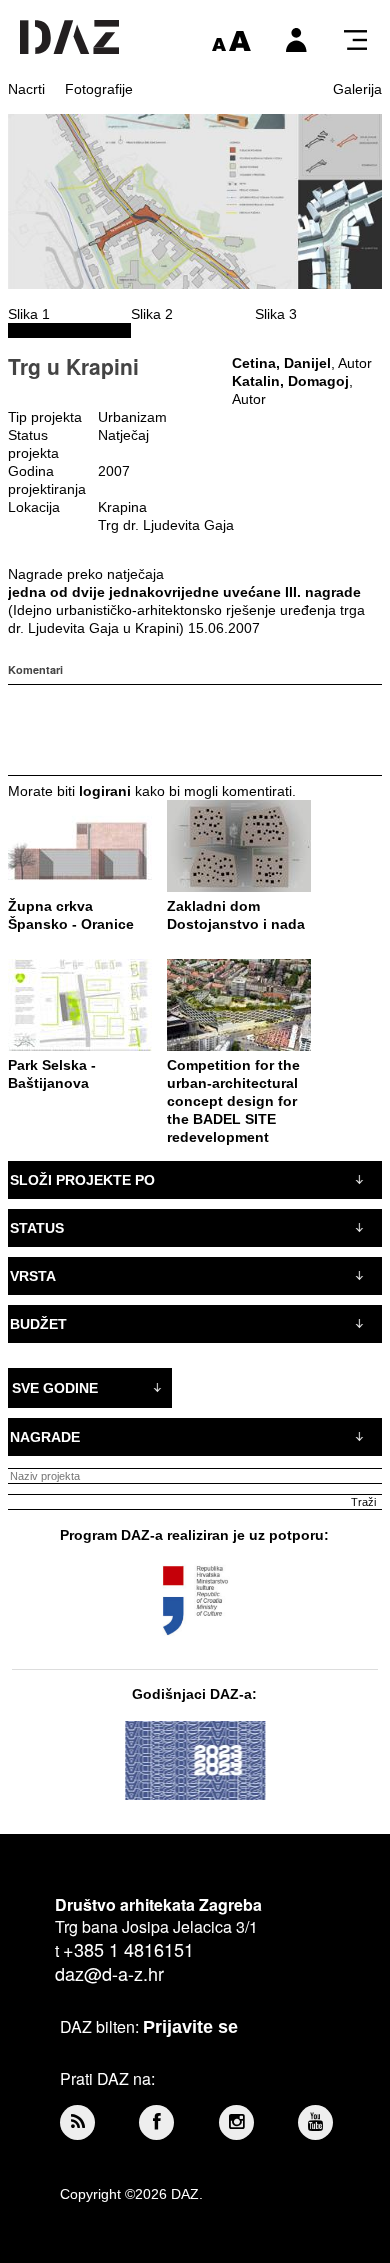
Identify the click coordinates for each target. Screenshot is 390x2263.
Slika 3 (276, 314)
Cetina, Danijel (281, 363)
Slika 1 (29, 314)
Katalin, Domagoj (290, 381)
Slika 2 (152, 314)
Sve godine (55, 1388)
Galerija (357, 89)
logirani (105, 791)
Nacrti (26, 89)
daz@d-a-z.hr (109, 1973)
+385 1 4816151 (128, 1949)
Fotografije (99, 89)
